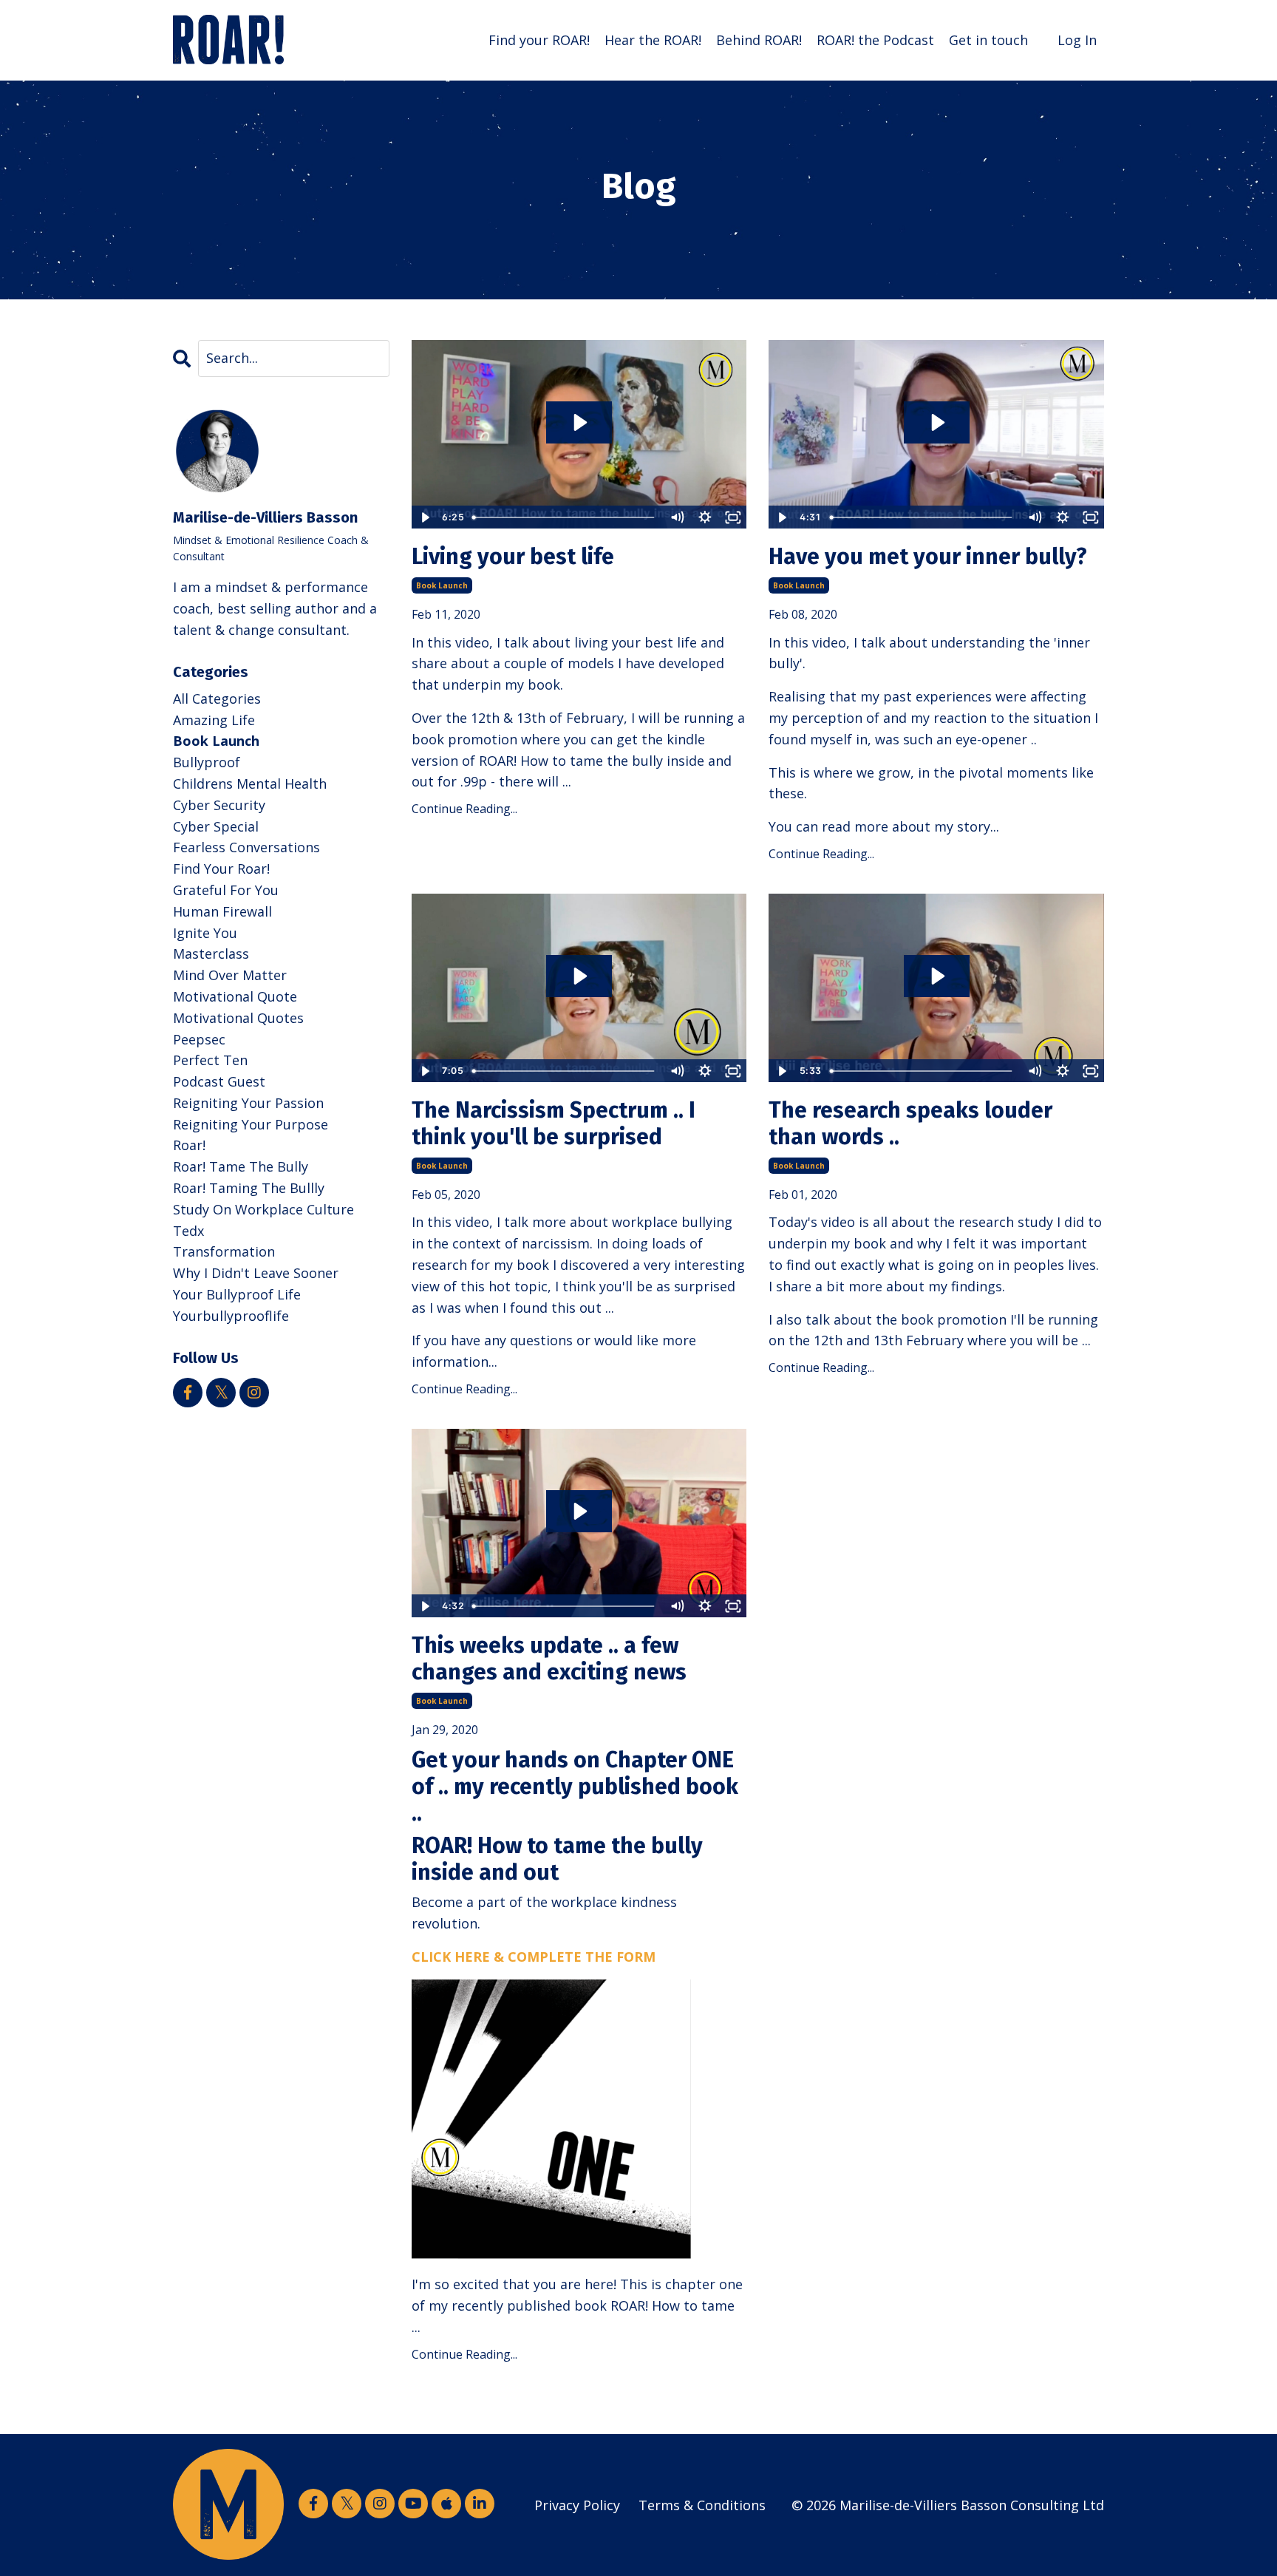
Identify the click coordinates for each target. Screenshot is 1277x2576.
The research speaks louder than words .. (910, 1124)
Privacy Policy (577, 2505)
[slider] (565, 517)
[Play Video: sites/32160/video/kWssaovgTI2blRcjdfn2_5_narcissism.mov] (579, 976)
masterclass (211, 954)
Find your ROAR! (539, 40)
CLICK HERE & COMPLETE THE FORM (534, 1957)
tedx (188, 1231)
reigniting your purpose (251, 1124)
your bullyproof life (237, 1294)
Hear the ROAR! (653, 40)
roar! (189, 1145)
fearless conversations (246, 847)
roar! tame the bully (241, 1166)
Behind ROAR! (759, 40)
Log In (1077, 40)
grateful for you (226, 890)
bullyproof (207, 762)
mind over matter (230, 975)
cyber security (219, 805)
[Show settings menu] (705, 517)
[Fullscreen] (733, 517)
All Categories (217, 699)
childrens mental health (250, 784)
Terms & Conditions (702, 2505)
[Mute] (677, 517)
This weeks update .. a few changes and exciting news (549, 1659)
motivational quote (235, 996)
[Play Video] (425, 517)
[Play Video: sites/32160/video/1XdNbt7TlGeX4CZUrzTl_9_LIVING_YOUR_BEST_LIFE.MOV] (579, 422)
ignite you (205, 933)
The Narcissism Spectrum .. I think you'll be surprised (554, 1124)
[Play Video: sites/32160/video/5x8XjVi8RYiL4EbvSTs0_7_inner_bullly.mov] (937, 422)
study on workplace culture (263, 1209)
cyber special (216, 826)
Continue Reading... (464, 809)
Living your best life (513, 557)
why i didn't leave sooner (256, 1273)
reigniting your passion (248, 1103)
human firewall (222, 911)
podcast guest (219, 1081)
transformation (224, 1251)
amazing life (214, 720)
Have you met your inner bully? (928, 557)
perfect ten (210, 1060)
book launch (442, 585)
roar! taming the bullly (249, 1188)
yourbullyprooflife (231, 1316)
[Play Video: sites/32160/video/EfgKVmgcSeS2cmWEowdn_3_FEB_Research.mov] (937, 976)
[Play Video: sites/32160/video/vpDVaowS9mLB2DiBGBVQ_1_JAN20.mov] (579, 1511)
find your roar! (221, 869)
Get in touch (988, 40)
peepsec (199, 1039)
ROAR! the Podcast (875, 40)
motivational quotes (238, 1018)
